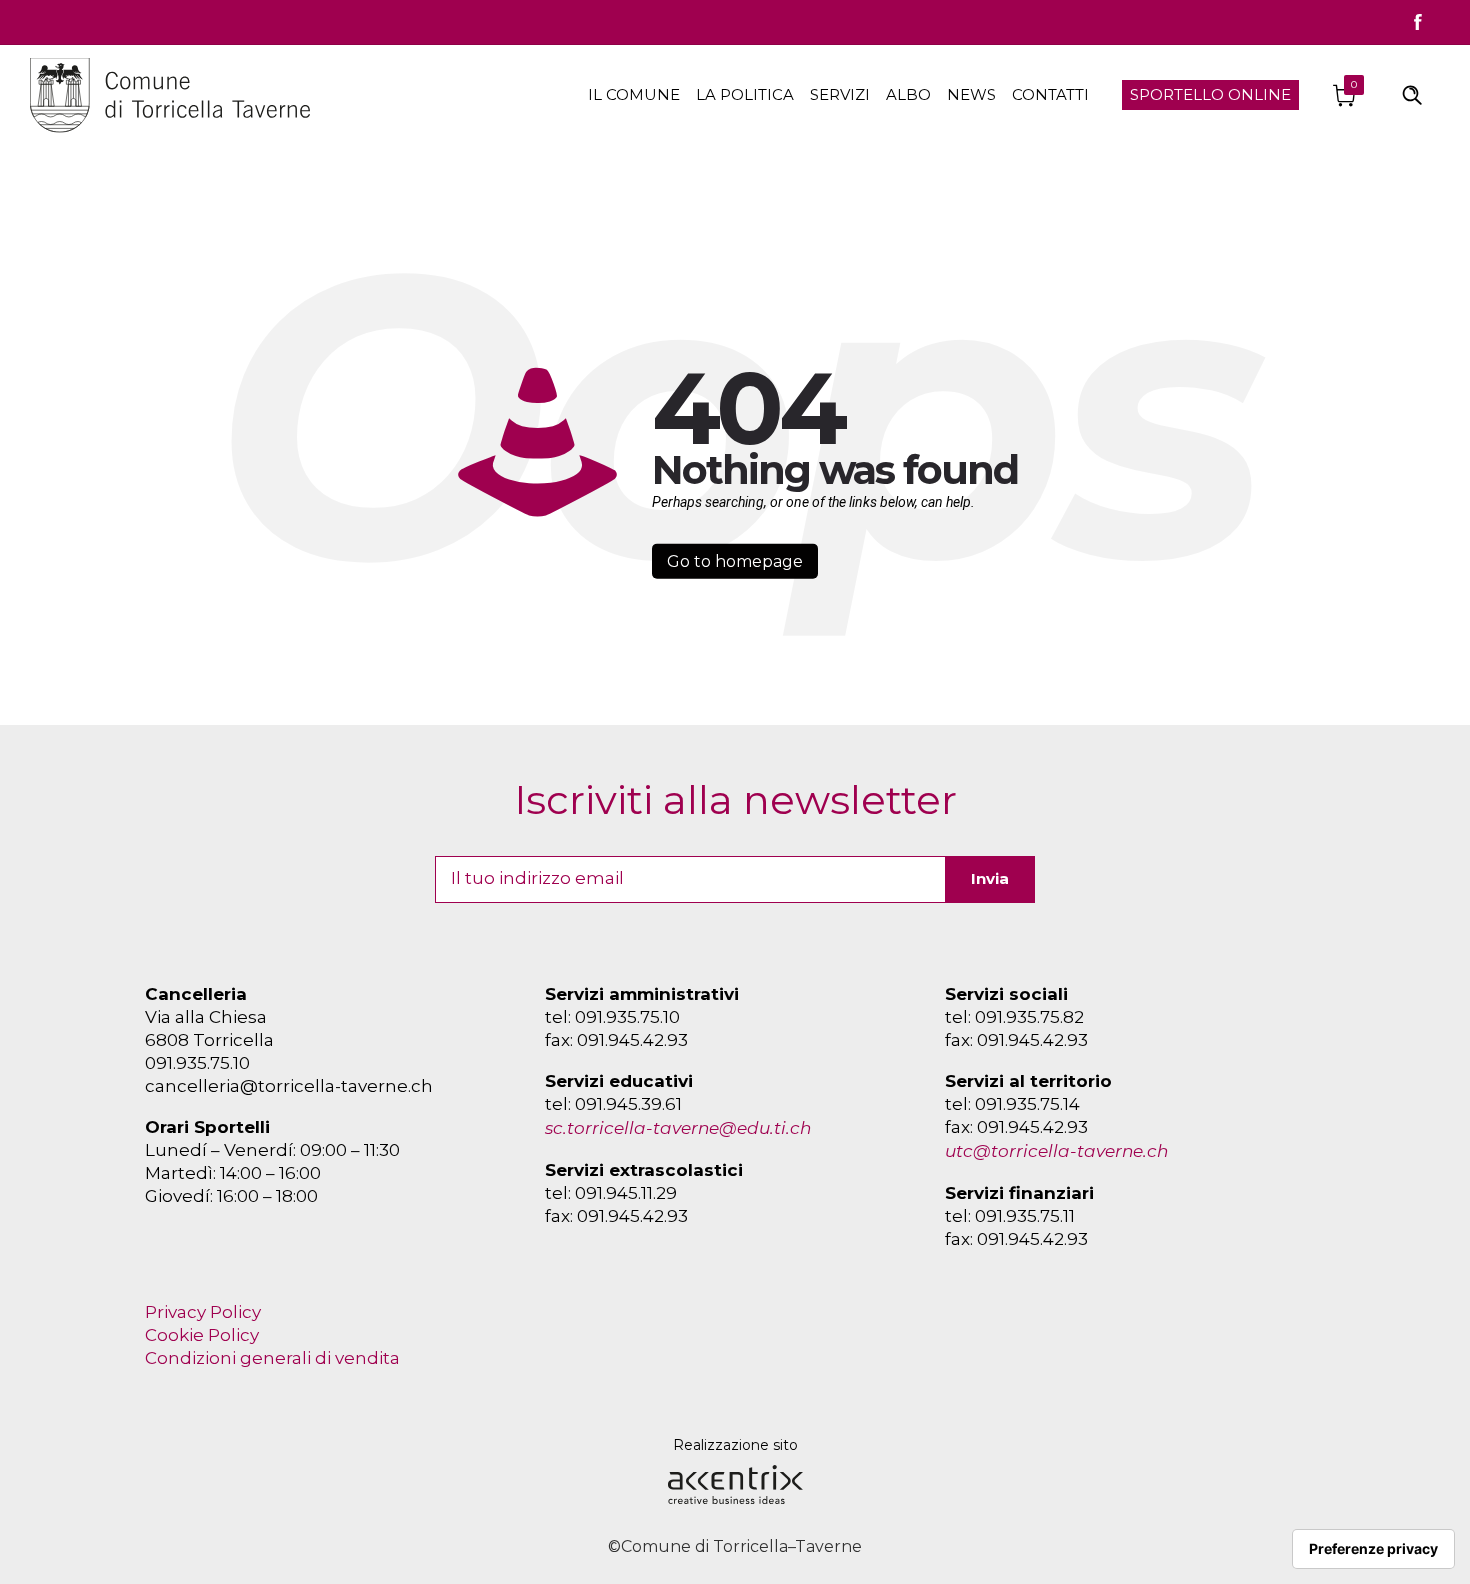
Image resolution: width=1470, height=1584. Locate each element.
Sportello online (1210, 94)
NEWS (971, 94)
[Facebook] (1418, 22)
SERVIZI (840, 94)
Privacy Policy (203, 1312)
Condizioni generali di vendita (272, 1358)
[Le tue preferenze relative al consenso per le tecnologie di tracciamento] (1373, 1549)
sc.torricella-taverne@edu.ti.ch (678, 1128)
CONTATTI (1050, 94)
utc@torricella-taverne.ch (1056, 1151)
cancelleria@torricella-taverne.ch (289, 1086)
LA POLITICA (745, 94)
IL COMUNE (634, 94)
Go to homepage (735, 561)
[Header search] (1412, 93)
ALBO (908, 94)
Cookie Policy (202, 1335)
